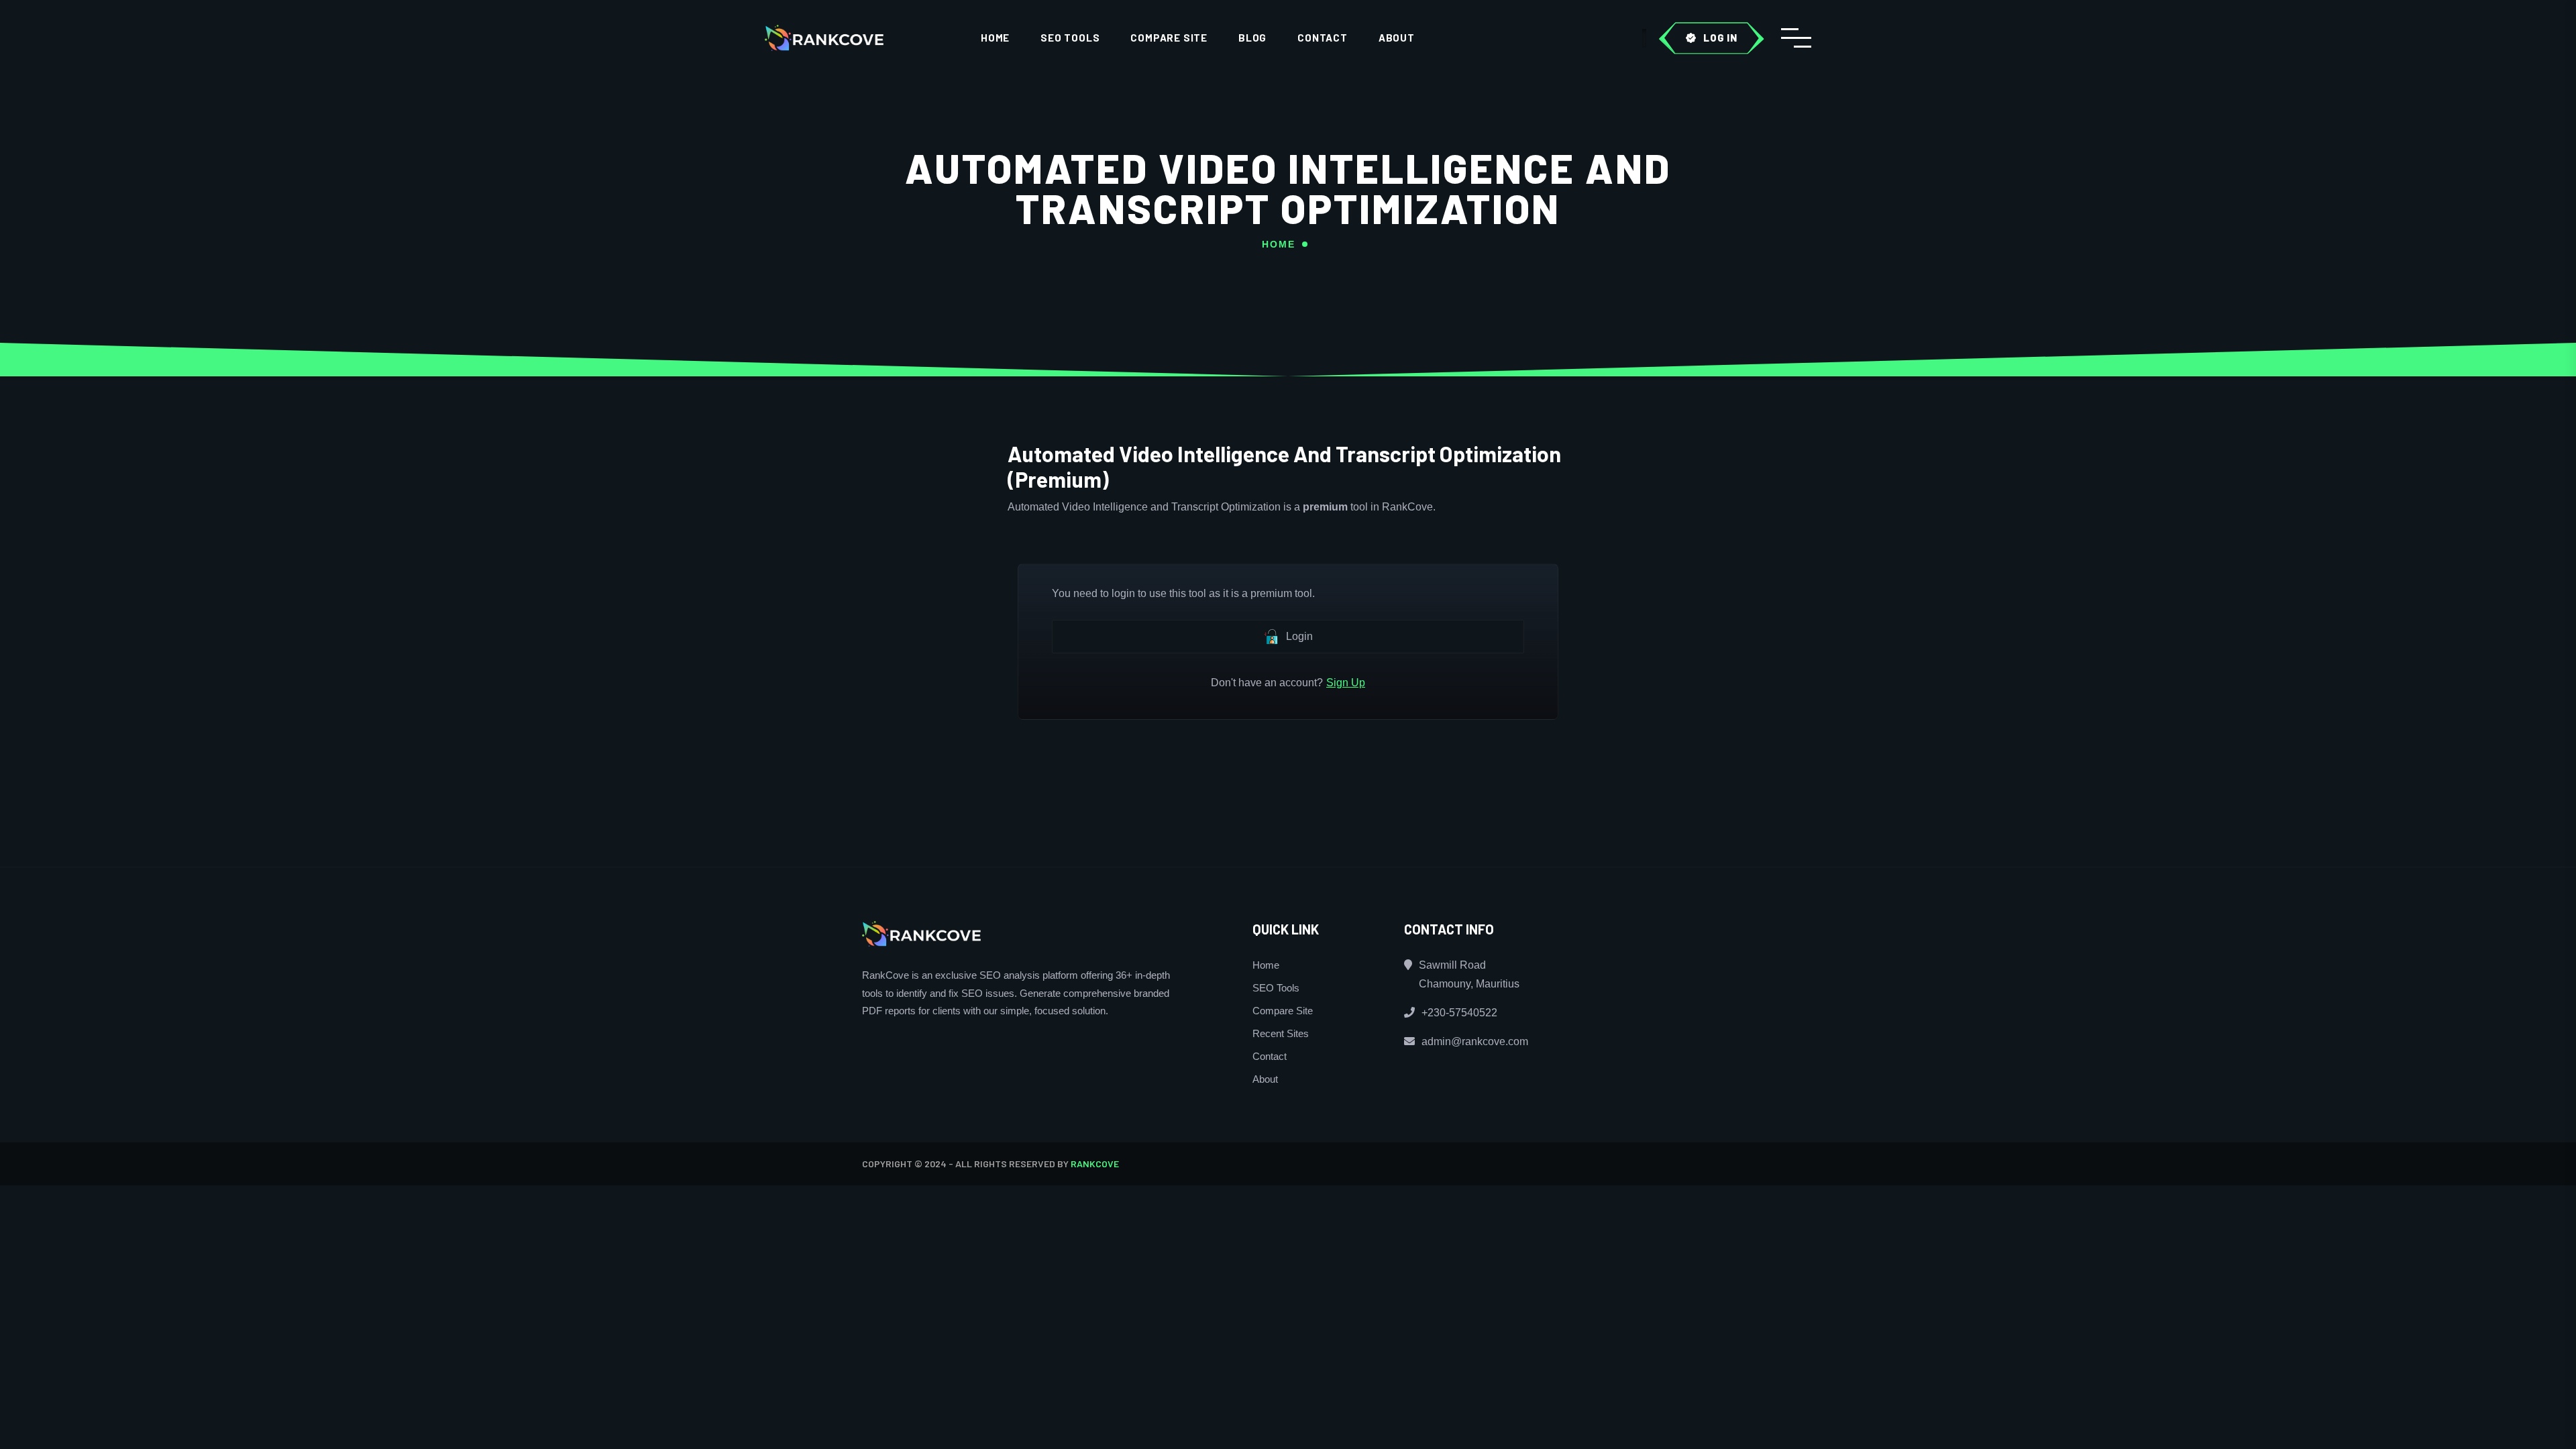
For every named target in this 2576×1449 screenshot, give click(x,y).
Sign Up (1346, 683)
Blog (1252, 38)
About (1397, 38)
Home (995, 38)
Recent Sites (1281, 1033)
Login (1299, 636)
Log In (1720, 38)
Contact (1323, 38)
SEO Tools (1070, 38)
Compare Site (1169, 38)
